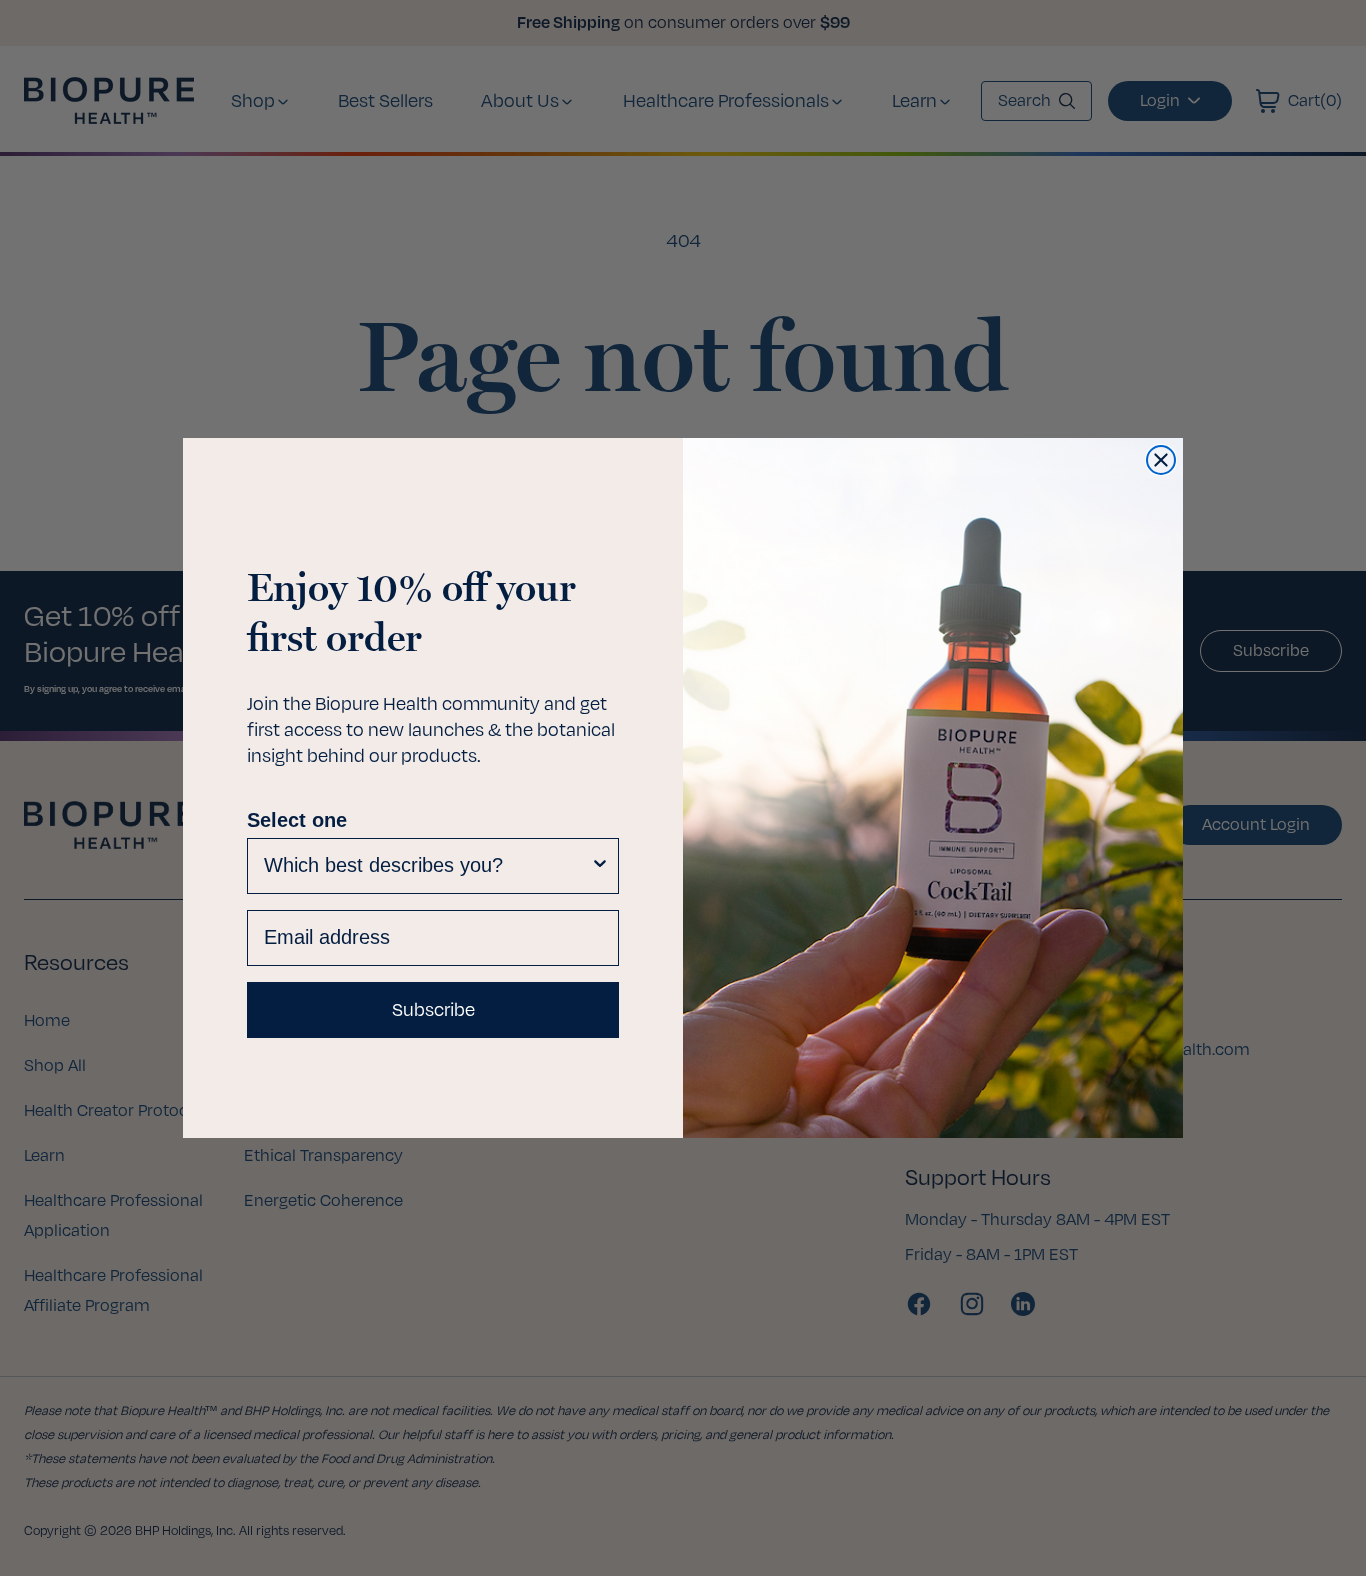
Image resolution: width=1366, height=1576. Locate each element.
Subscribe (433, 1010)
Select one (297, 820)
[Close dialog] (1161, 460)
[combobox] (427, 866)
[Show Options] (600, 866)
